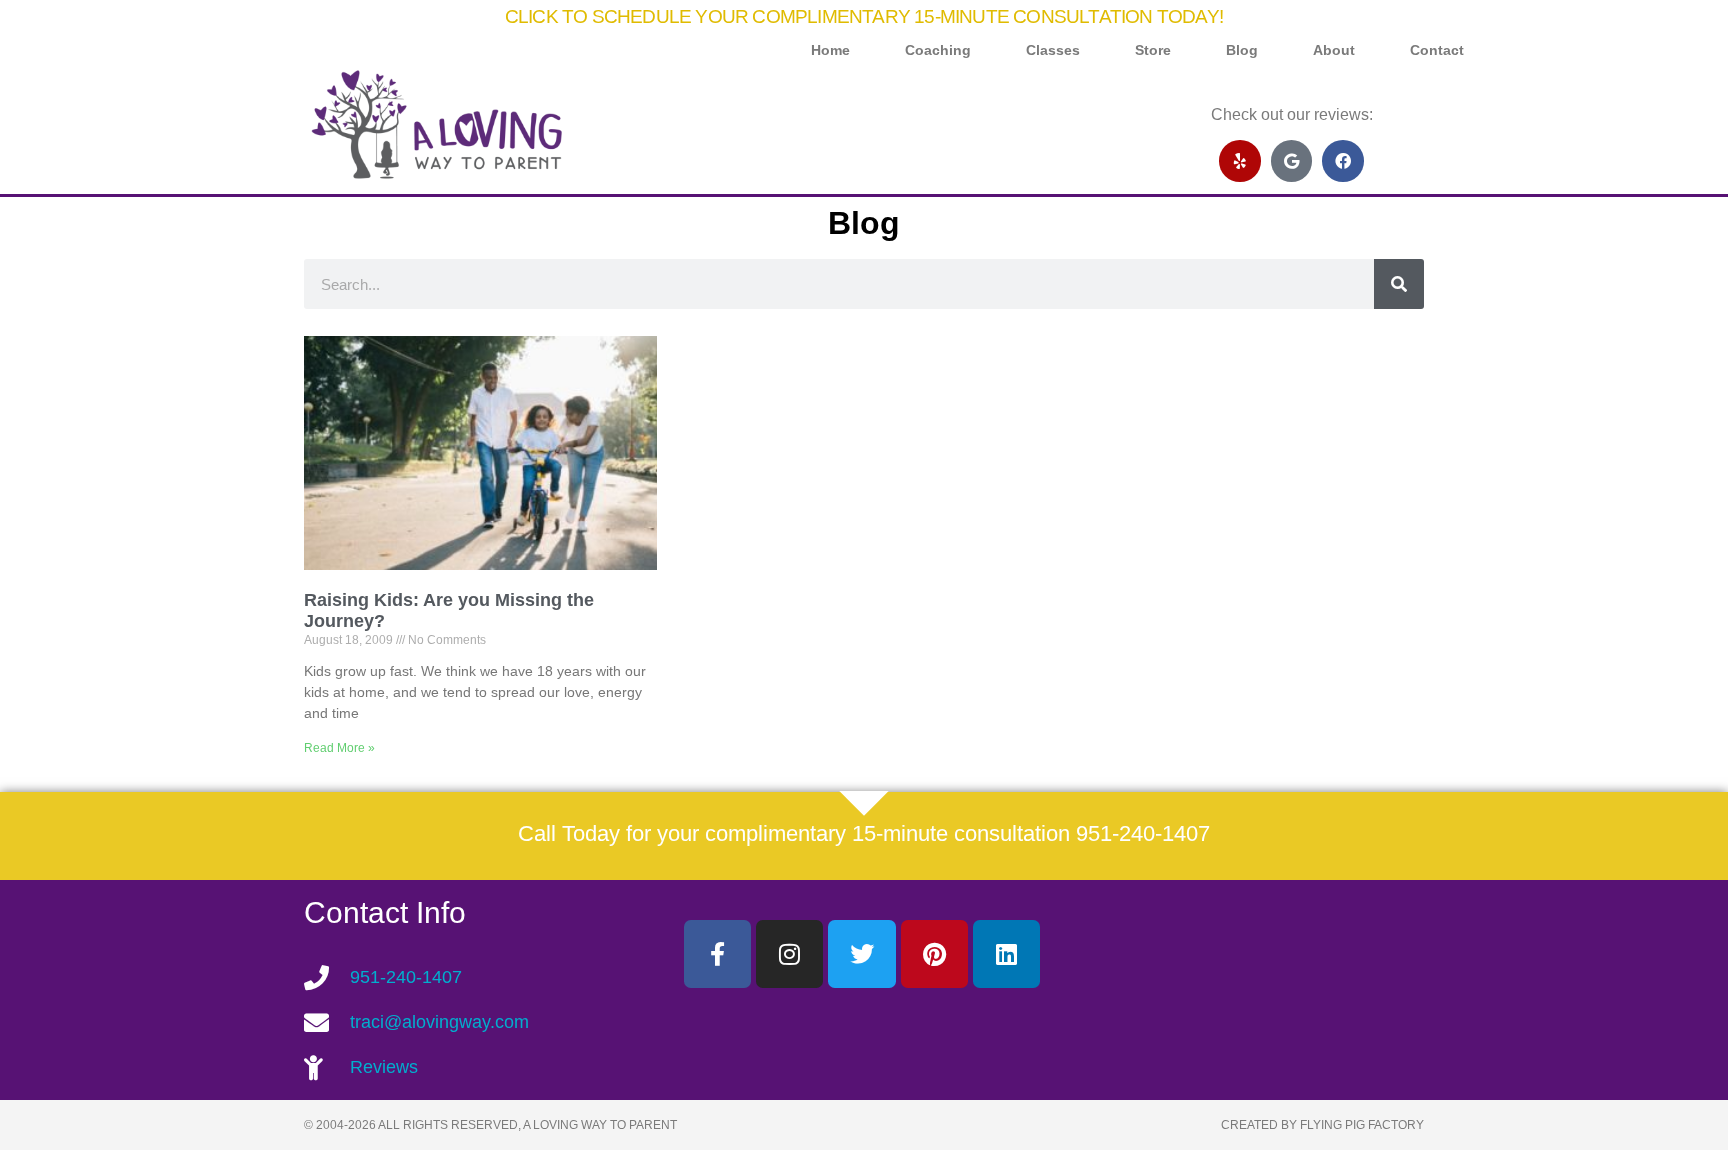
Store (1153, 50)
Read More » (339, 748)
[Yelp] (1240, 161)
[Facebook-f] (717, 953)
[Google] (1292, 161)
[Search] (1399, 284)
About (1334, 50)
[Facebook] (1343, 161)
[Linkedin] (1006, 953)
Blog (1242, 50)
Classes (1053, 50)
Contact (1437, 50)
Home (830, 50)
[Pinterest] (934, 953)
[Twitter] (861, 953)
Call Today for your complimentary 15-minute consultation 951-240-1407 (864, 833)
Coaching (938, 50)
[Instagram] (789, 953)
